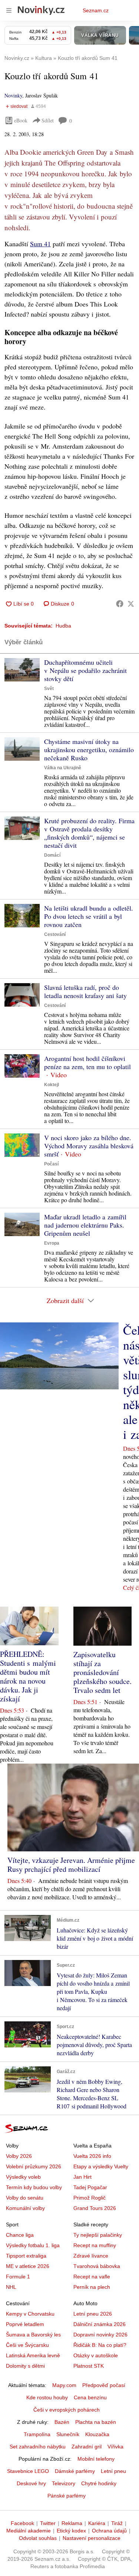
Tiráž (117, 2523)
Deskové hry (31, 2483)
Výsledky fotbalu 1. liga (33, 2245)
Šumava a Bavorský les (33, 2335)
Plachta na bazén (96, 2422)
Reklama (72, 2523)
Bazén (62, 2422)
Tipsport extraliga (26, 2256)
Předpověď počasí (104, 2385)
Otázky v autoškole (96, 2355)
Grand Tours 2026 (95, 2208)
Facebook (22, 2523)
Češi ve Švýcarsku (27, 2345)
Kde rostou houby (47, 2397)
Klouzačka (97, 2434)
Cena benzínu (90, 2397)
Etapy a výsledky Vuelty (101, 2166)
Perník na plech (92, 2287)
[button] (22, 670)
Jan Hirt (82, 2177)
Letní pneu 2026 (93, 2314)
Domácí (52, 855)
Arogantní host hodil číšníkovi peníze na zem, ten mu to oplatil (87, 1062)
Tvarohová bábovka (97, 2266)
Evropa (52, 1243)
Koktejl (52, 1085)
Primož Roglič (90, 2198)
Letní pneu (113, 2471)
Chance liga (20, 2235)
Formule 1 (18, 2277)
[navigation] (9, 10)
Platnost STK (89, 2366)
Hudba (63, 626)
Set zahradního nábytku (38, 2447)
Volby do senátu (25, 2198)
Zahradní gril (87, 2447)
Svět (49, 689)
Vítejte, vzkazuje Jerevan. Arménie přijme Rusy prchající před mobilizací (71, 1865)
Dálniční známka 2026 (100, 2324)
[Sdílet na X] (131, 604)
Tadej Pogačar (90, 2187)
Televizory (64, 2483)
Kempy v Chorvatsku (30, 2314)
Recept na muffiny (95, 2245)
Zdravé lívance (91, 2256)
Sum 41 (40, 244)
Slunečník (68, 2434)
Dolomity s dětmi (25, 2366)
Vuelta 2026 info (92, 2156)
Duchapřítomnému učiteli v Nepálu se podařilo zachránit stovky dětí (85, 670)
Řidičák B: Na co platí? (100, 2345)
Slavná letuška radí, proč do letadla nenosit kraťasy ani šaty (85, 991)
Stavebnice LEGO (28, 2471)
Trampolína (37, 2434)
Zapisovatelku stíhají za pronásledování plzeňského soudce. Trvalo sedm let (102, 1672)
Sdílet (48, 120)
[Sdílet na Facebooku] (120, 604)
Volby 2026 (19, 2156)
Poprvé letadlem (25, 2324)
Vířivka (115, 2447)
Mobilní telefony (96, 2459)
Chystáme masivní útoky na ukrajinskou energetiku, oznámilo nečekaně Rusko (89, 750)
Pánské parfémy (67, 2496)
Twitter (48, 2523)
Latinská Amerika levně (33, 2355)
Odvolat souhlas (38, 2538)
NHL (11, 2287)
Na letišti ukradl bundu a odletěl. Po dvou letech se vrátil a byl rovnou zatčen (89, 916)
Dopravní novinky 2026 (100, 2335)
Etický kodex (71, 2531)
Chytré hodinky (99, 2483)
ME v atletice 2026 (28, 2266)
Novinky (13, 95)
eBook (21, 120)
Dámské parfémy (75, 2471)
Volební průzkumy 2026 (34, 2166)
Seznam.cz (96, 10)
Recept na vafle (92, 2277)
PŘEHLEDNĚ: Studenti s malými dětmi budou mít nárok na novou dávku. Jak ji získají (28, 1676)
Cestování (55, 934)
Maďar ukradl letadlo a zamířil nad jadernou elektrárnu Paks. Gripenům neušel (85, 1225)
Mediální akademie (29, 2531)
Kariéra (97, 2523)
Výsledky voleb (23, 2177)
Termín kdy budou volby (34, 2187)
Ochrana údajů (109, 2531)
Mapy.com (64, 2385)
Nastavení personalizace (92, 2538)
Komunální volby (25, 2208)
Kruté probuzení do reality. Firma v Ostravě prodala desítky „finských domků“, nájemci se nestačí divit (89, 833)
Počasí (51, 1164)
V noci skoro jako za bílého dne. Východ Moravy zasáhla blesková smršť (89, 1146)
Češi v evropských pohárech (67, 2410)
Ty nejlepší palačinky (98, 2235)
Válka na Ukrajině (63, 768)
